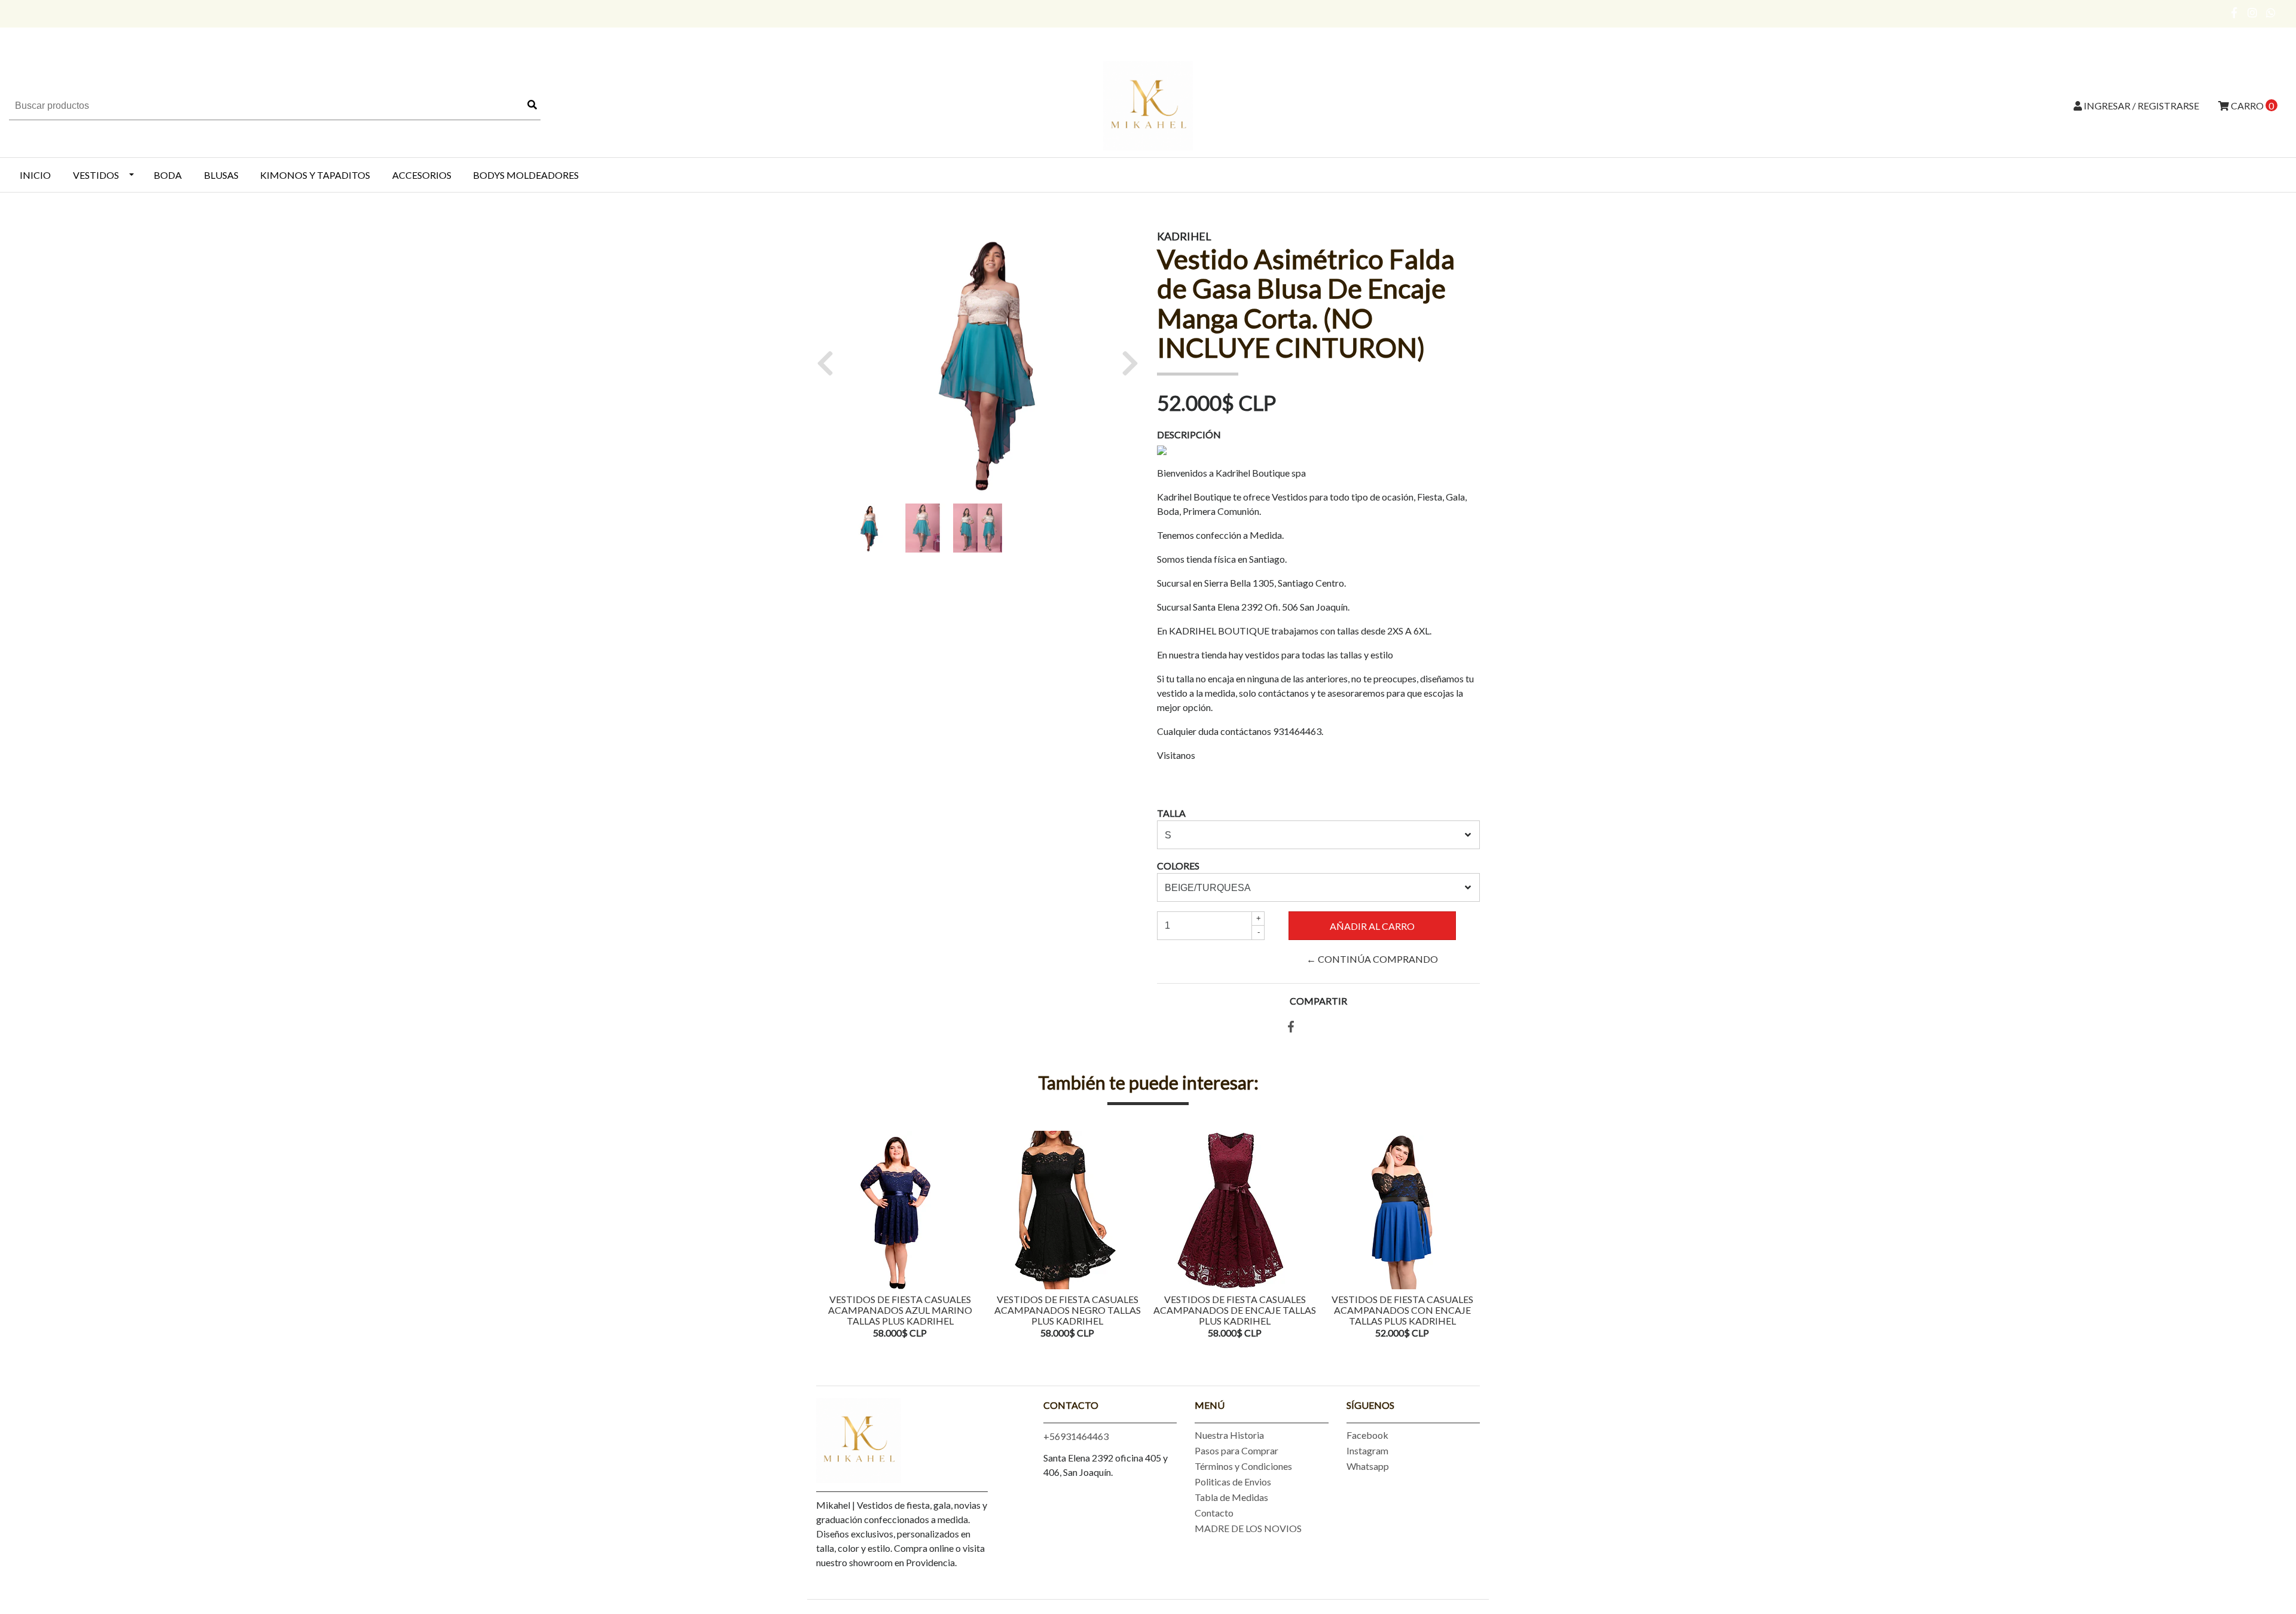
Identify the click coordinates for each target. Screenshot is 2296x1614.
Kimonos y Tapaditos (315, 175)
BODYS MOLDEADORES (526, 175)
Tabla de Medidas (1231, 1497)
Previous (828, 1236)
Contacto (1214, 1513)
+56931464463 (1076, 1436)
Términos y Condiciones (1243, 1466)
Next (1468, 1236)
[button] (830, 363)
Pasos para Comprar (1236, 1450)
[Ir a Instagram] (2253, 13)
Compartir (1318, 1001)
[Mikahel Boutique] (1148, 104)
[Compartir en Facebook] (1291, 1027)
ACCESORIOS (422, 175)
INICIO (35, 175)
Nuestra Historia (1229, 1435)
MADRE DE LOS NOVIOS (1248, 1528)
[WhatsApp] (2271, 13)
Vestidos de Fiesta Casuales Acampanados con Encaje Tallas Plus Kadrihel (1402, 1310)
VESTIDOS (96, 175)
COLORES (1178, 866)
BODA (168, 175)
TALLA (1171, 813)
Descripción (1189, 434)
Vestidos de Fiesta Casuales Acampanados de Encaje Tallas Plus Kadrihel (1235, 1310)
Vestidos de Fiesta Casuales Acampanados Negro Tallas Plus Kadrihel (1068, 1310)
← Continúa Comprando (1372, 959)
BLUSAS (221, 175)
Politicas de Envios (1233, 1482)
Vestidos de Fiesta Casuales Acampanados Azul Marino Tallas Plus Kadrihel (900, 1310)
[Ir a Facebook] (2235, 13)
